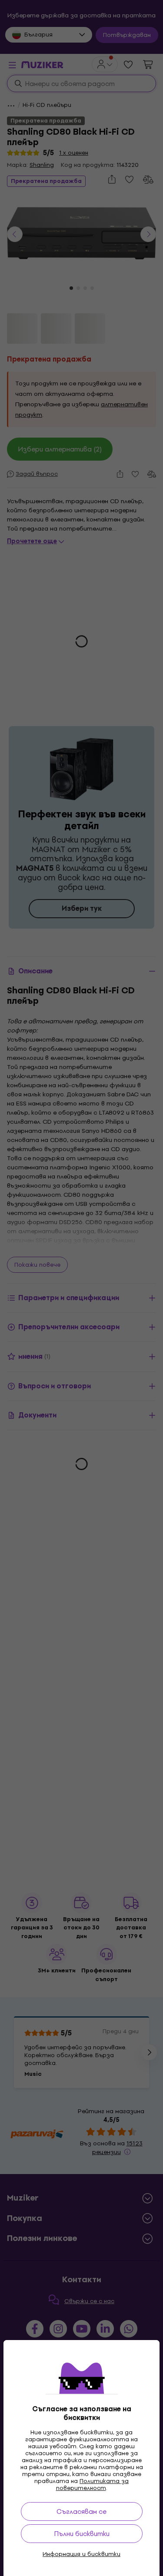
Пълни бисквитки (82, 2534)
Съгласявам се (81, 2511)
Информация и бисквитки (81, 2554)
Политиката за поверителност (93, 2485)
